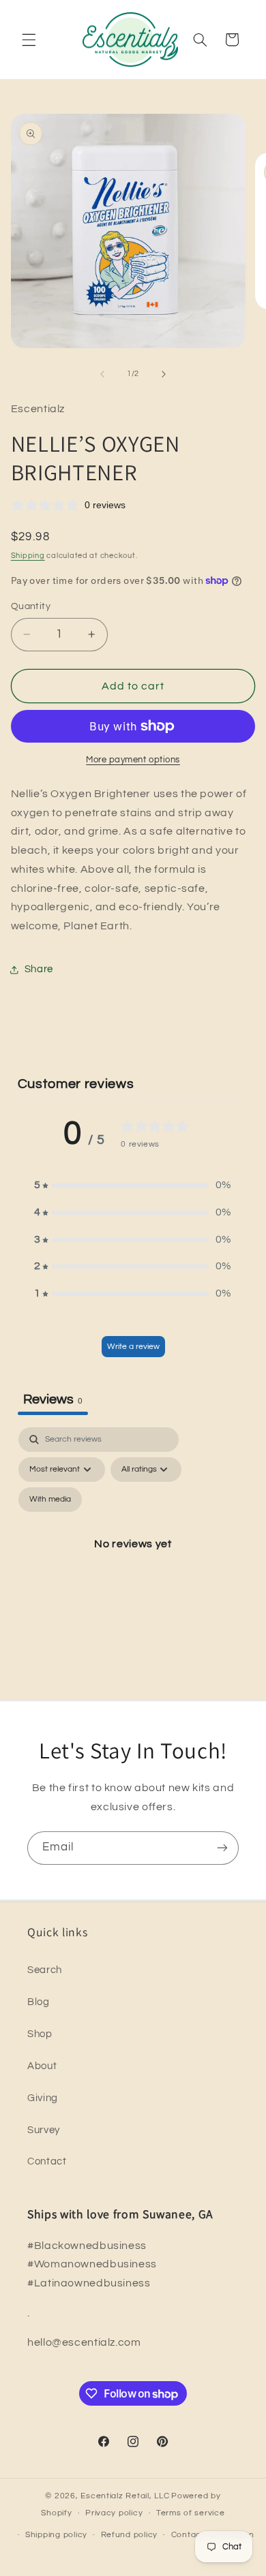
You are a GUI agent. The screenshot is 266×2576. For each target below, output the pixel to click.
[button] (29, 40)
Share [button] (39, 969)
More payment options (133, 760)
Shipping (28, 556)
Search (45, 1970)
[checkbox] (50, 1500)
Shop (40, 2034)
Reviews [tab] (53, 1399)
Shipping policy (56, 2535)
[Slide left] (102, 374)
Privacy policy (114, 2513)
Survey (44, 2130)
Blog (39, 2002)
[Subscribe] (222, 1848)
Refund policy (130, 2535)
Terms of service (191, 2513)
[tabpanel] (133, 1559)
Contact (47, 2161)
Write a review (133, 1347)
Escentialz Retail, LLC (125, 2496)
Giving (43, 2098)
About (42, 2066)
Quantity (31, 606)
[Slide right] (164, 374)
